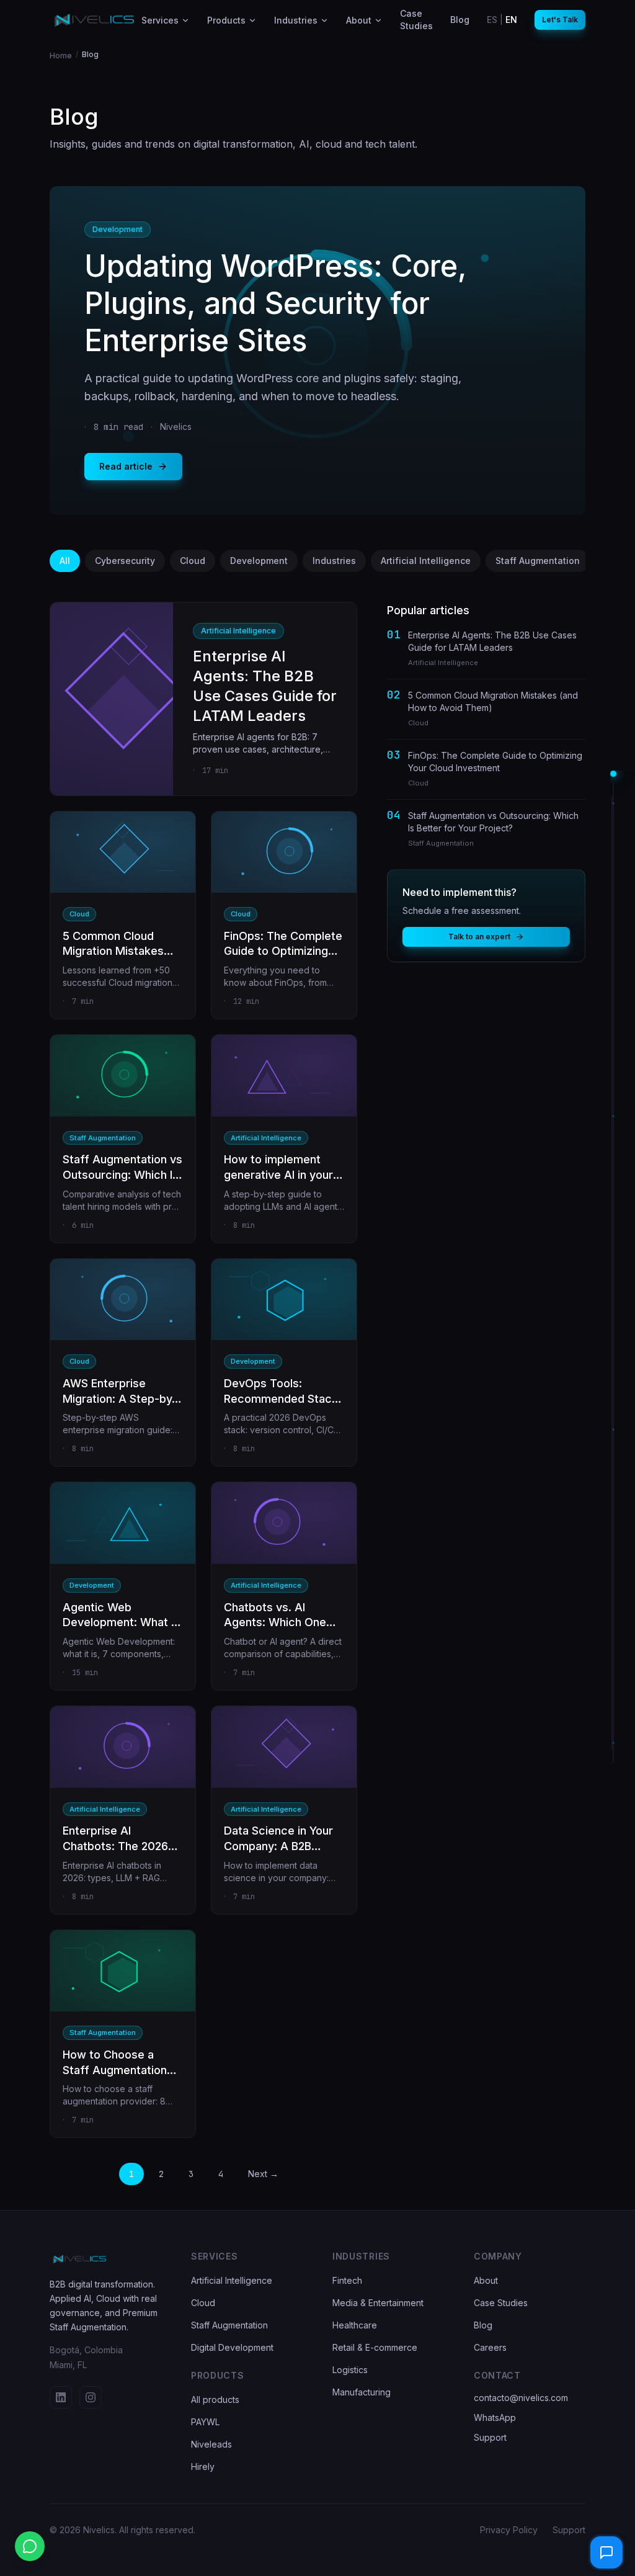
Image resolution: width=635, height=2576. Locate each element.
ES (492, 20)
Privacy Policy (509, 2530)
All (65, 561)
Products (226, 20)
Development (259, 561)
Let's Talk (560, 20)
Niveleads (211, 2444)
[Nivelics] (105, 2259)
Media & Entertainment (378, 2303)
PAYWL (205, 2422)
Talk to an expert (479, 937)
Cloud (193, 561)
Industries (296, 20)
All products (215, 2399)
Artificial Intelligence (426, 561)
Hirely (203, 2466)
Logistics (350, 2370)
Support (490, 2437)
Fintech (347, 2280)
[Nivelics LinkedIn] (61, 2397)
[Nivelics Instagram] (91, 2397)
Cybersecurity (125, 561)
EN (511, 20)
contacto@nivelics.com (521, 2398)
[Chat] (606, 2552)
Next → (263, 2174)
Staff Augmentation (538, 561)
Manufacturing (362, 2392)
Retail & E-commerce (375, 2347)
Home (61, 56)
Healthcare (355, 2325)
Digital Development (232, 2347)
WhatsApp (495, 2417)
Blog (483, 2325)
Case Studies (501, 2303)
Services (160, 20)
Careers (490, 2347)
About (359, 20)
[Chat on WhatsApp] (30, 2546)
